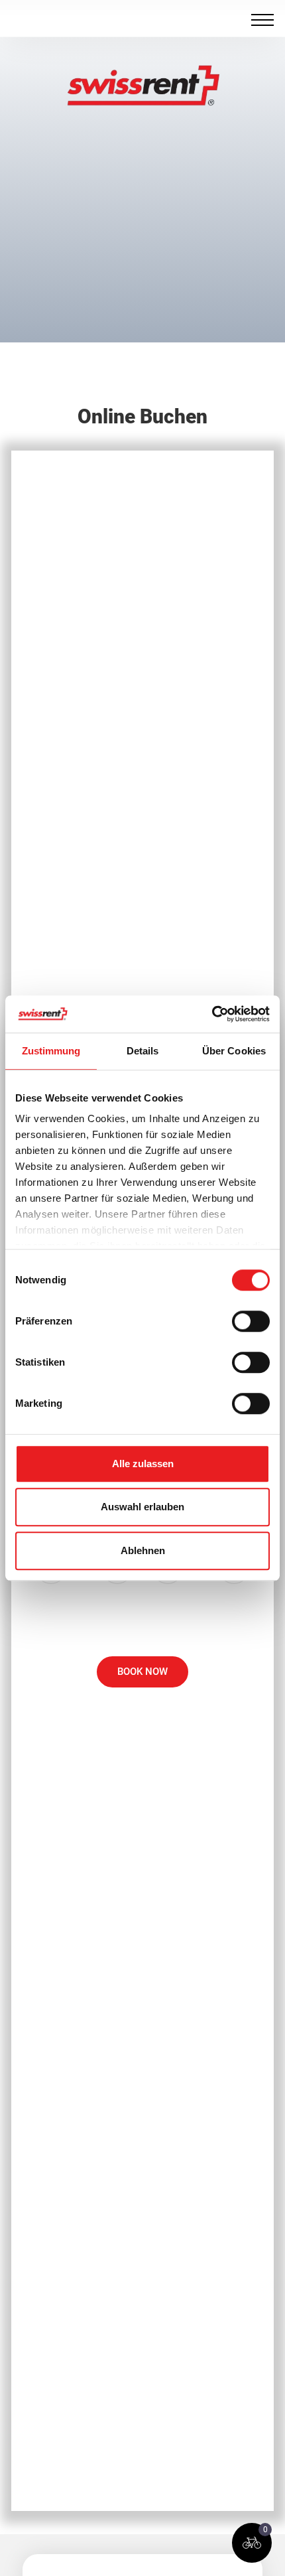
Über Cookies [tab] (234, 1051)
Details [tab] (143, 1051)
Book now (142, 1672)
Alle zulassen (143, 1464)
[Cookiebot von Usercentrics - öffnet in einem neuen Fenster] (212, 1014)
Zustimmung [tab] (51, 1051)
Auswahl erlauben (142, 1507)
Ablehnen (143, 1550)
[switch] (251, 1321)
